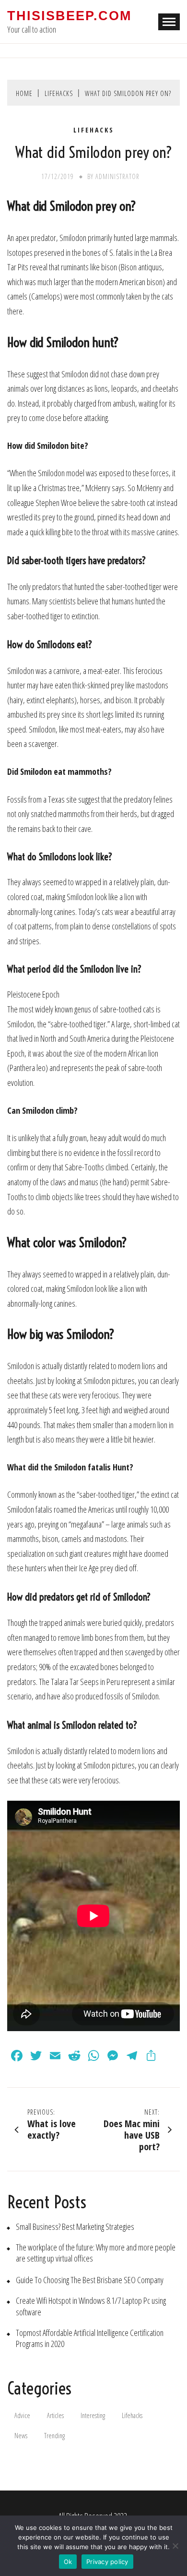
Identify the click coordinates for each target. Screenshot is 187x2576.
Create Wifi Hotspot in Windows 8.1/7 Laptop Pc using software (91, 2306)
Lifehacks (94, 130)
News (21, 2436)
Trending (54, 2436)
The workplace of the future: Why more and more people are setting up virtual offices (96, 2253)
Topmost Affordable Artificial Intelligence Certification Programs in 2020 (90, 2338)
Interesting (93, 2415)
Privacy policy (107, 2562)
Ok (68, 2562)
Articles (55, 2415)
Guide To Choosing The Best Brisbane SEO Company (90, 2280)
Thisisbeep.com (69, 16)
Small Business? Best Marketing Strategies (75, 2227)
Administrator (117, 176)
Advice (22, 2415)
